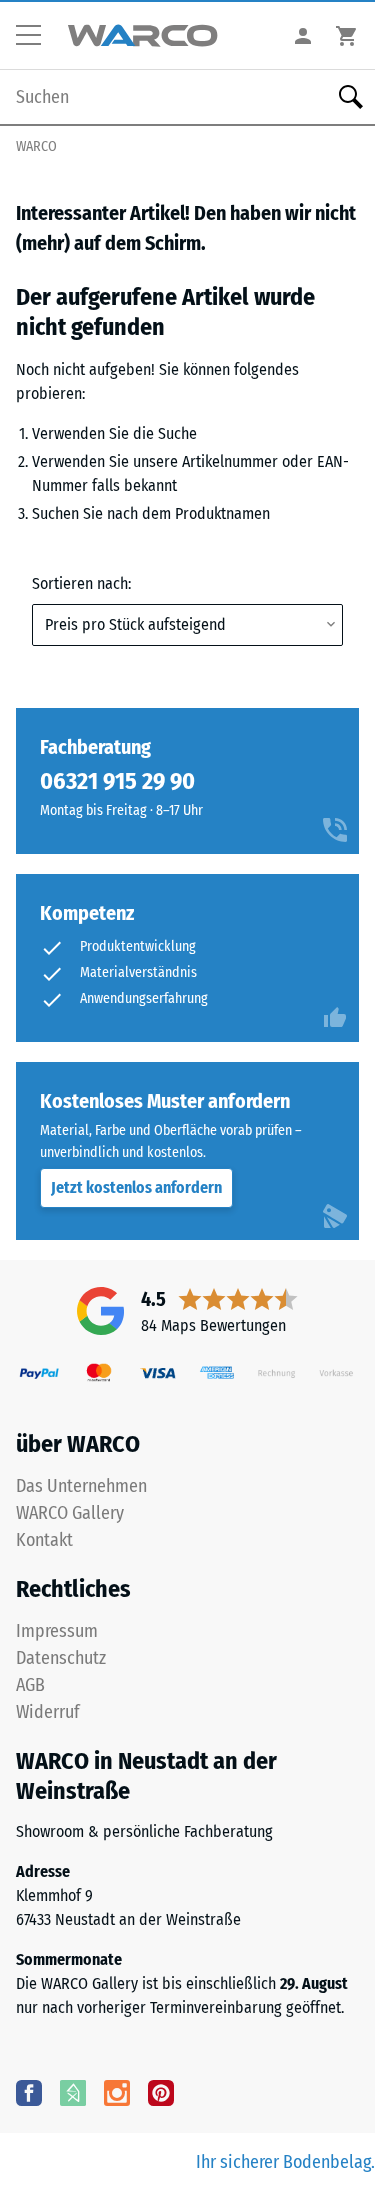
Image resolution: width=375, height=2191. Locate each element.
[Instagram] (117, 2092)
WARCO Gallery (70, 1513)
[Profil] (303, 35)
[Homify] (73, 2092)
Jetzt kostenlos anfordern (136, 1187)
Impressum (57, 1631)
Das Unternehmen (81, 1486)
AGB (30, 1685)
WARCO (36, 146)
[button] (36, 36)
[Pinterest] (161, 2092)
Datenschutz (61, 1658)
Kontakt (44, 1540)
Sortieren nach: (81, 583)
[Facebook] (29, 2092)
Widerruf (48, 1712)
